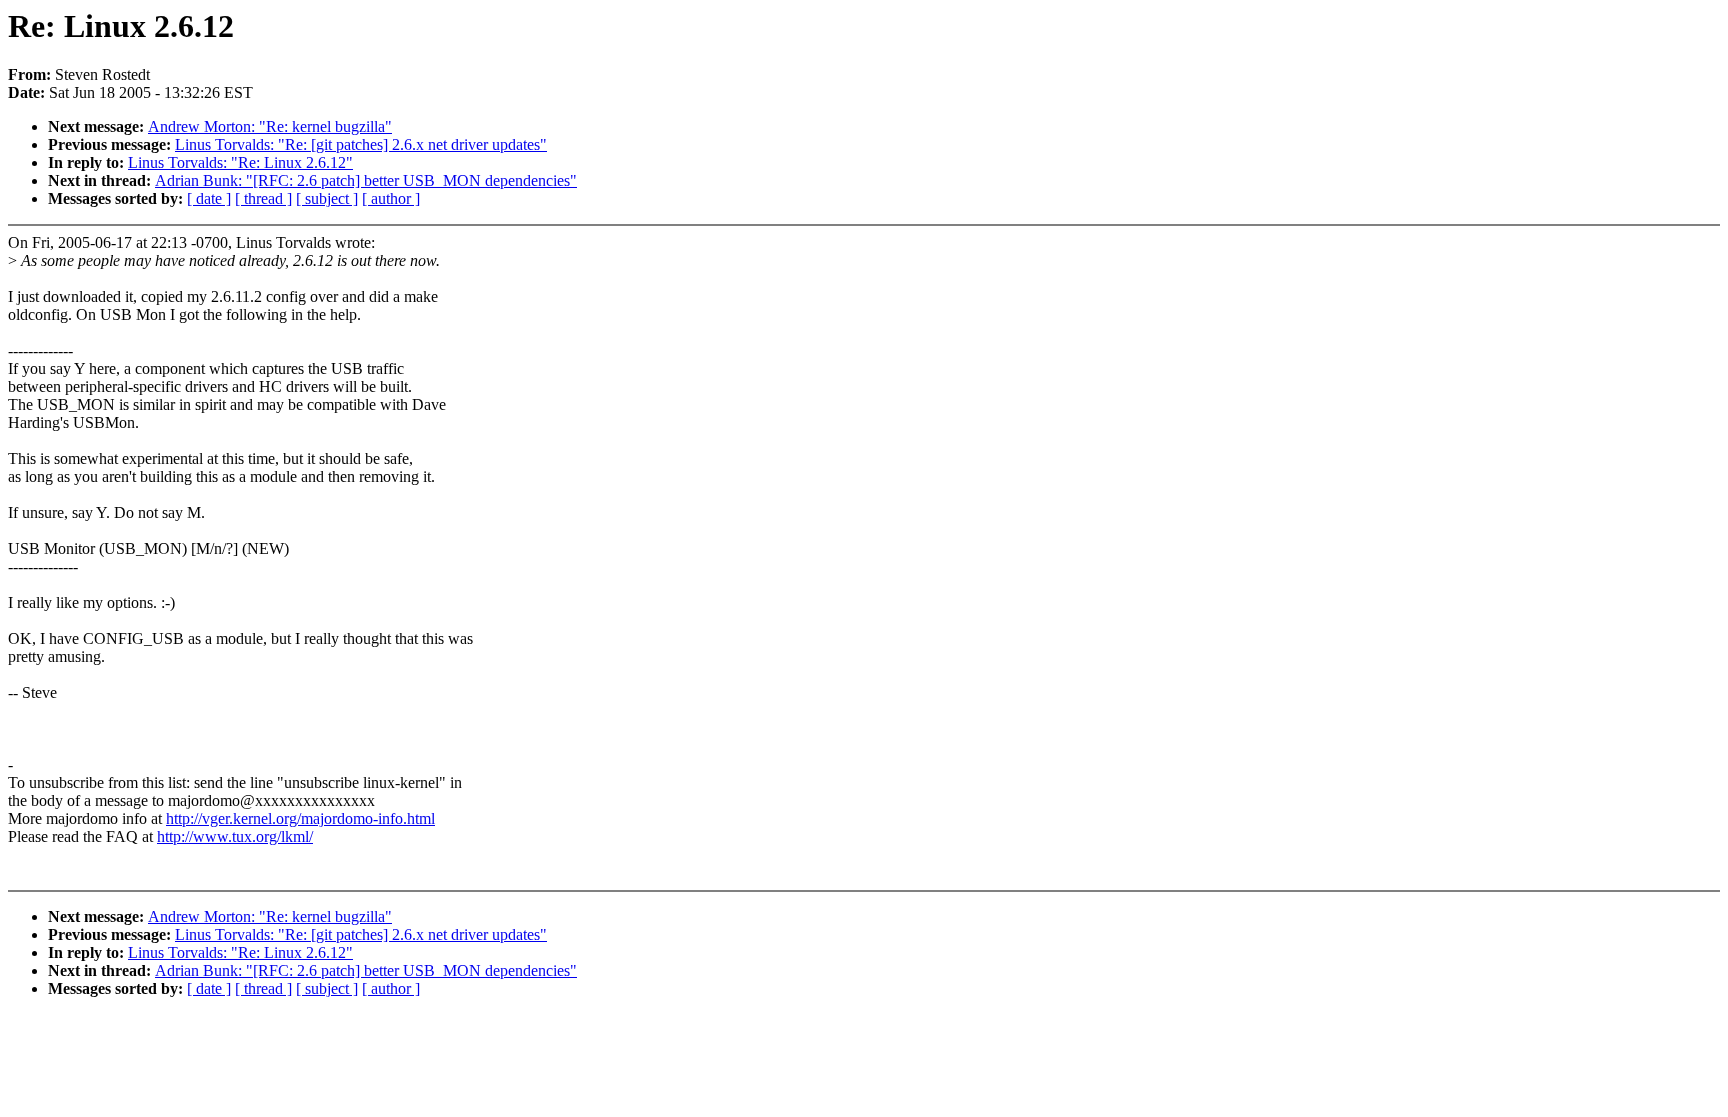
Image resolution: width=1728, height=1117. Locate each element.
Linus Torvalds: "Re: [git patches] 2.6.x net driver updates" (361, 144)
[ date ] (209, 198)
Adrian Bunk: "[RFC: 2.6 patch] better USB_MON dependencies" (366, 180)
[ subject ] (327, 198)
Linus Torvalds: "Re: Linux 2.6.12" (240, 162)
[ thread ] (263, 198)
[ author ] (391, 198)
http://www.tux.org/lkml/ (235, 836)
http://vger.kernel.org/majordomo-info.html (300, 818)
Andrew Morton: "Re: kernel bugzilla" (270, 126)
